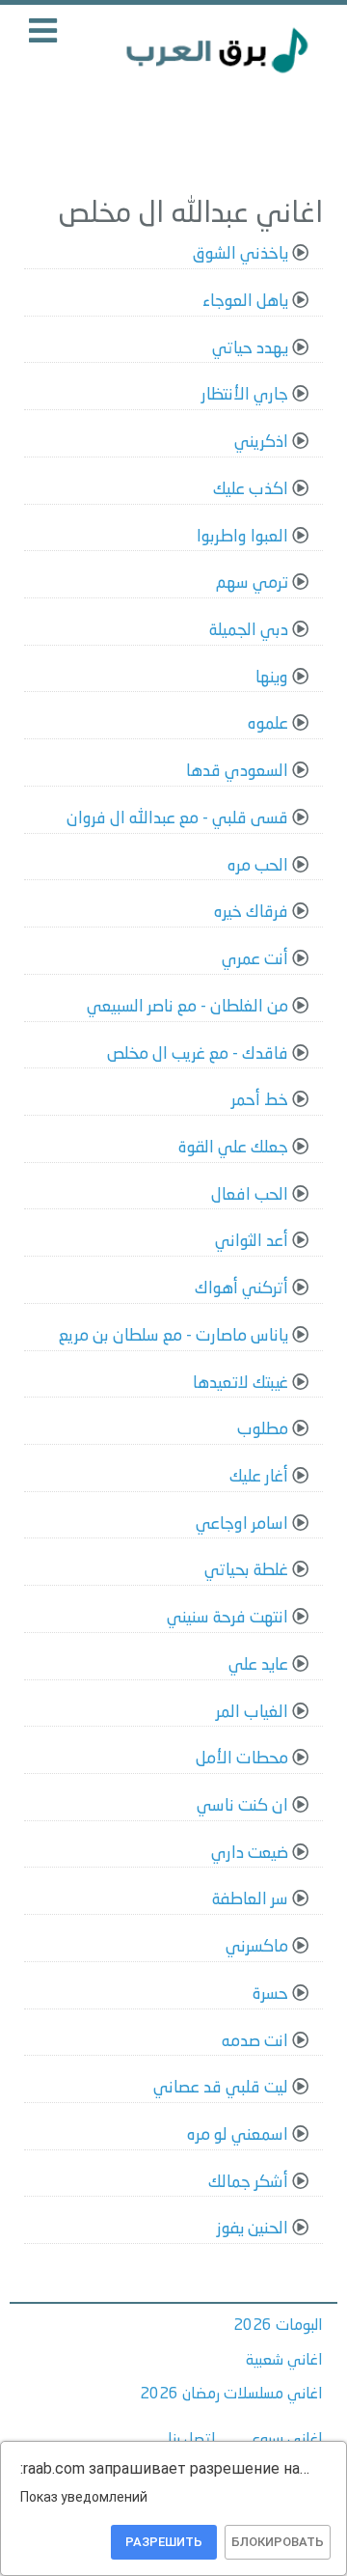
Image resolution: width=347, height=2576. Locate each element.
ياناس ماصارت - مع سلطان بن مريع (173, 1336)
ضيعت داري (250, 1854)
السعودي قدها (237, 772)
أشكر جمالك (248, 2183)
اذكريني (261, 443)
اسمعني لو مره (238, 2135)
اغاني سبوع (287, 2440)
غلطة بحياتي (246, 1571)
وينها (272, 678)
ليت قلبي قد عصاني (221, 2088)
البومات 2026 (278, 2326)
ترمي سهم (252, 583)
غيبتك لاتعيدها (240, 1384)
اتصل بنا (192, 2440)
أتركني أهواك (241, 1289)
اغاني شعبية (284, 2361)
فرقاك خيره (251, 913)
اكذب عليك (251, 490)
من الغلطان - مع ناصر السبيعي (187, 1007)
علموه (268, 724)
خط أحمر (260, 1101)
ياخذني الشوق (240, 254)
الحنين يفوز (253, 2229)
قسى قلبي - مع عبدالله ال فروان (177, 819)
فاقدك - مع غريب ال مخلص (198, 1054)
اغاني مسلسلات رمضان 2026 (231, 2395)
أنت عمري (255, 960)
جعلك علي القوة (233, 1148)
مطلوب (263, 1430)
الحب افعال (250, 1195)
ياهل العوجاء (245, 302)
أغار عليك (259, 1477)
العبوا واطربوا (242, 537)
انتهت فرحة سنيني (227, 1618)
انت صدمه (255, 2042)
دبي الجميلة (249, 631)
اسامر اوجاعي (242, 1524)
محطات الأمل (242, 1759)
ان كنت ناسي (242, 1806)
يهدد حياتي (250, 349)
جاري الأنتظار (245, 395)
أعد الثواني (252, 1242)
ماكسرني (257, 1947)
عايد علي (258, 1665)
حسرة (270, 1994)
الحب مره (258, 866)
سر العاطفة (250, 1900)
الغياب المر (252, 1713)
